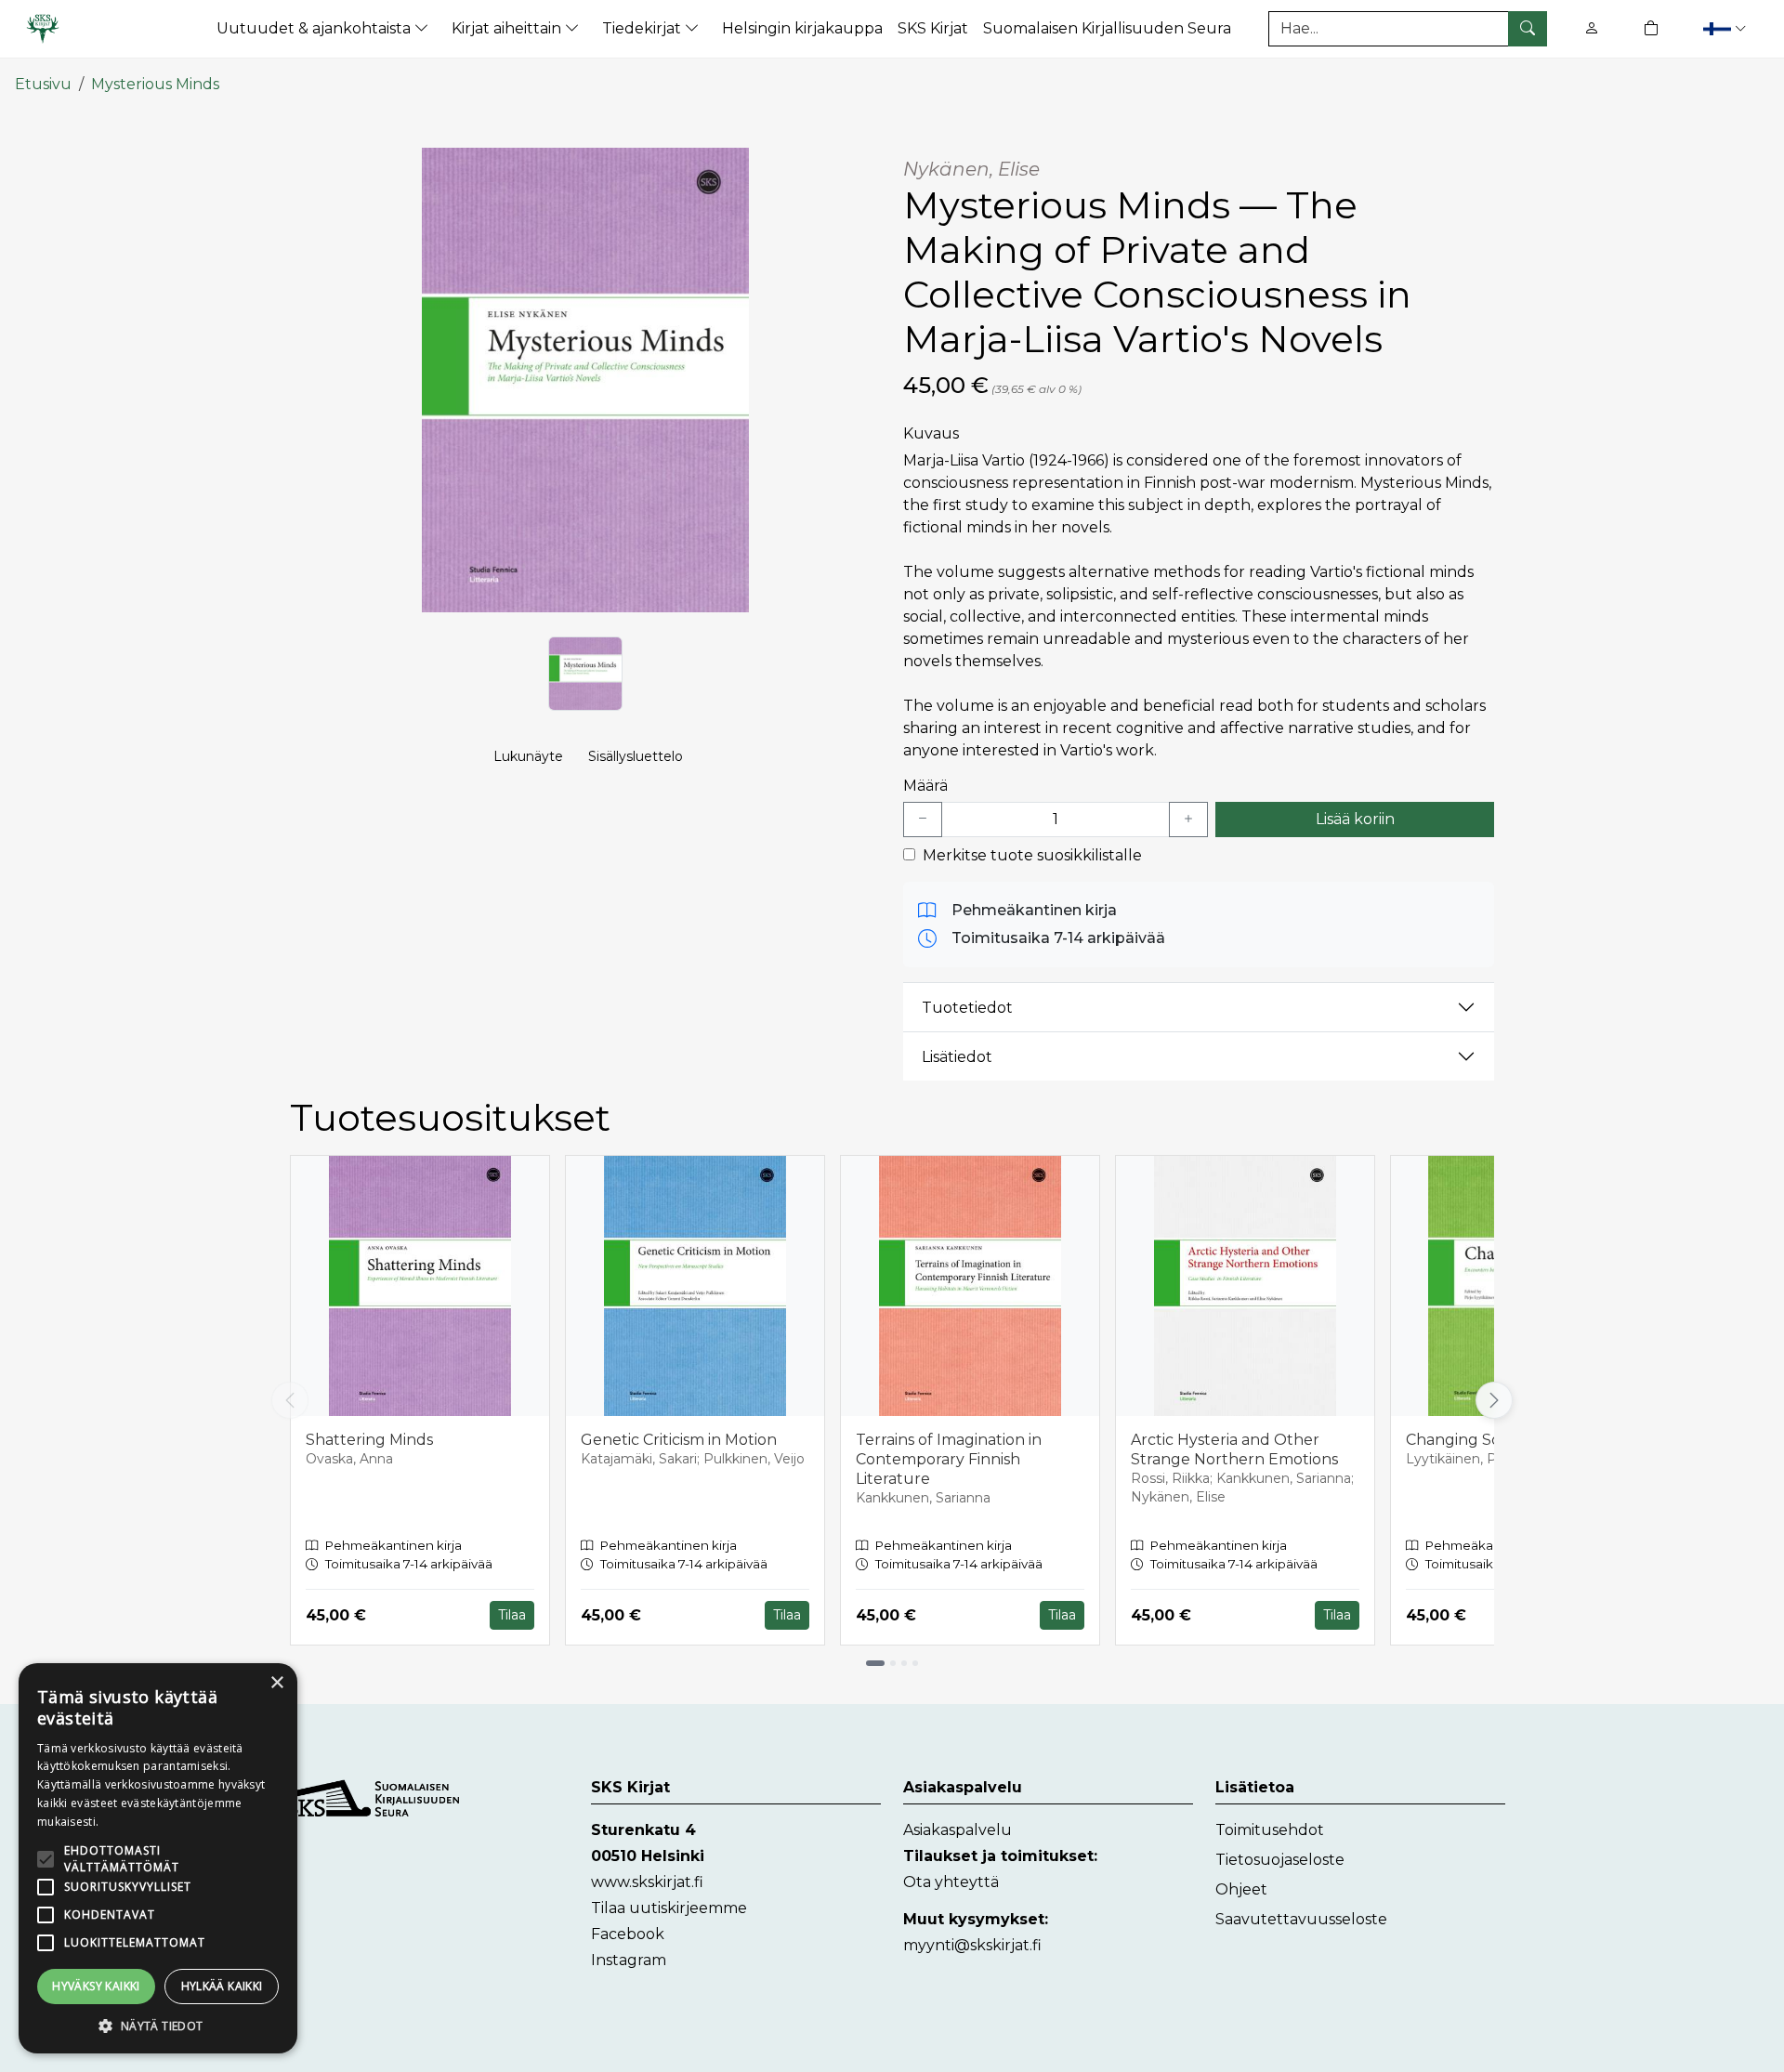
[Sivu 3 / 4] (904, 1663)
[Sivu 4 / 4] (915, 1663)
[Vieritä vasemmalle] (290, 1400)
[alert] (158, 1858)
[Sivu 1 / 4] (875, 1663)
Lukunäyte (528, 756)
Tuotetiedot (967, 1008)
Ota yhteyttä (951, 1882)
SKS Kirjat (933, 28)
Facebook (628, 1934)
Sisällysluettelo (636, 756)
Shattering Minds (369, 1440)
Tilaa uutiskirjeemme (669, 1908)
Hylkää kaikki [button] (222, 1986)
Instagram (629, 1960)
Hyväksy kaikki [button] (96, 1986)
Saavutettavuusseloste (1301, 1919)
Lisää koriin (1355, 819)
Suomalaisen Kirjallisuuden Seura (1107, 28)
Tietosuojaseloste (1280, 1860)
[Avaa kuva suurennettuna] (585, 380)
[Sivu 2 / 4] (893, 1663)
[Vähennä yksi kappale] (923, 820)
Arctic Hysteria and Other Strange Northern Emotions (1234, 1449)
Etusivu (43, 84)
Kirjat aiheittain (508, 28)
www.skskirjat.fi (647, 1882)
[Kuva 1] (585, 674)
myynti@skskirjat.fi (972, 1945)
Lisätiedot (957, 1057)
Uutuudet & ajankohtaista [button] (315, 28)
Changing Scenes (1470, 1440)
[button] (1727, 28)
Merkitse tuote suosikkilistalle (1032, 855)
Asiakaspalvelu (958, 1830)
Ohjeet (1241, 1889)
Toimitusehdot (1270, 1830)
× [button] (276, 1683)
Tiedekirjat (643, 28)
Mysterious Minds (155, 84)
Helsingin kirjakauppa (802, 28)
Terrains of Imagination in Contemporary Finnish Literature (949, 1459)
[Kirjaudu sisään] (1592, 28)
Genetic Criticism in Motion (679, 1440)
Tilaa (512, 1615)
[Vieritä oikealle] (1498, 1400)
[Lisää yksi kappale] (1188, 820)
